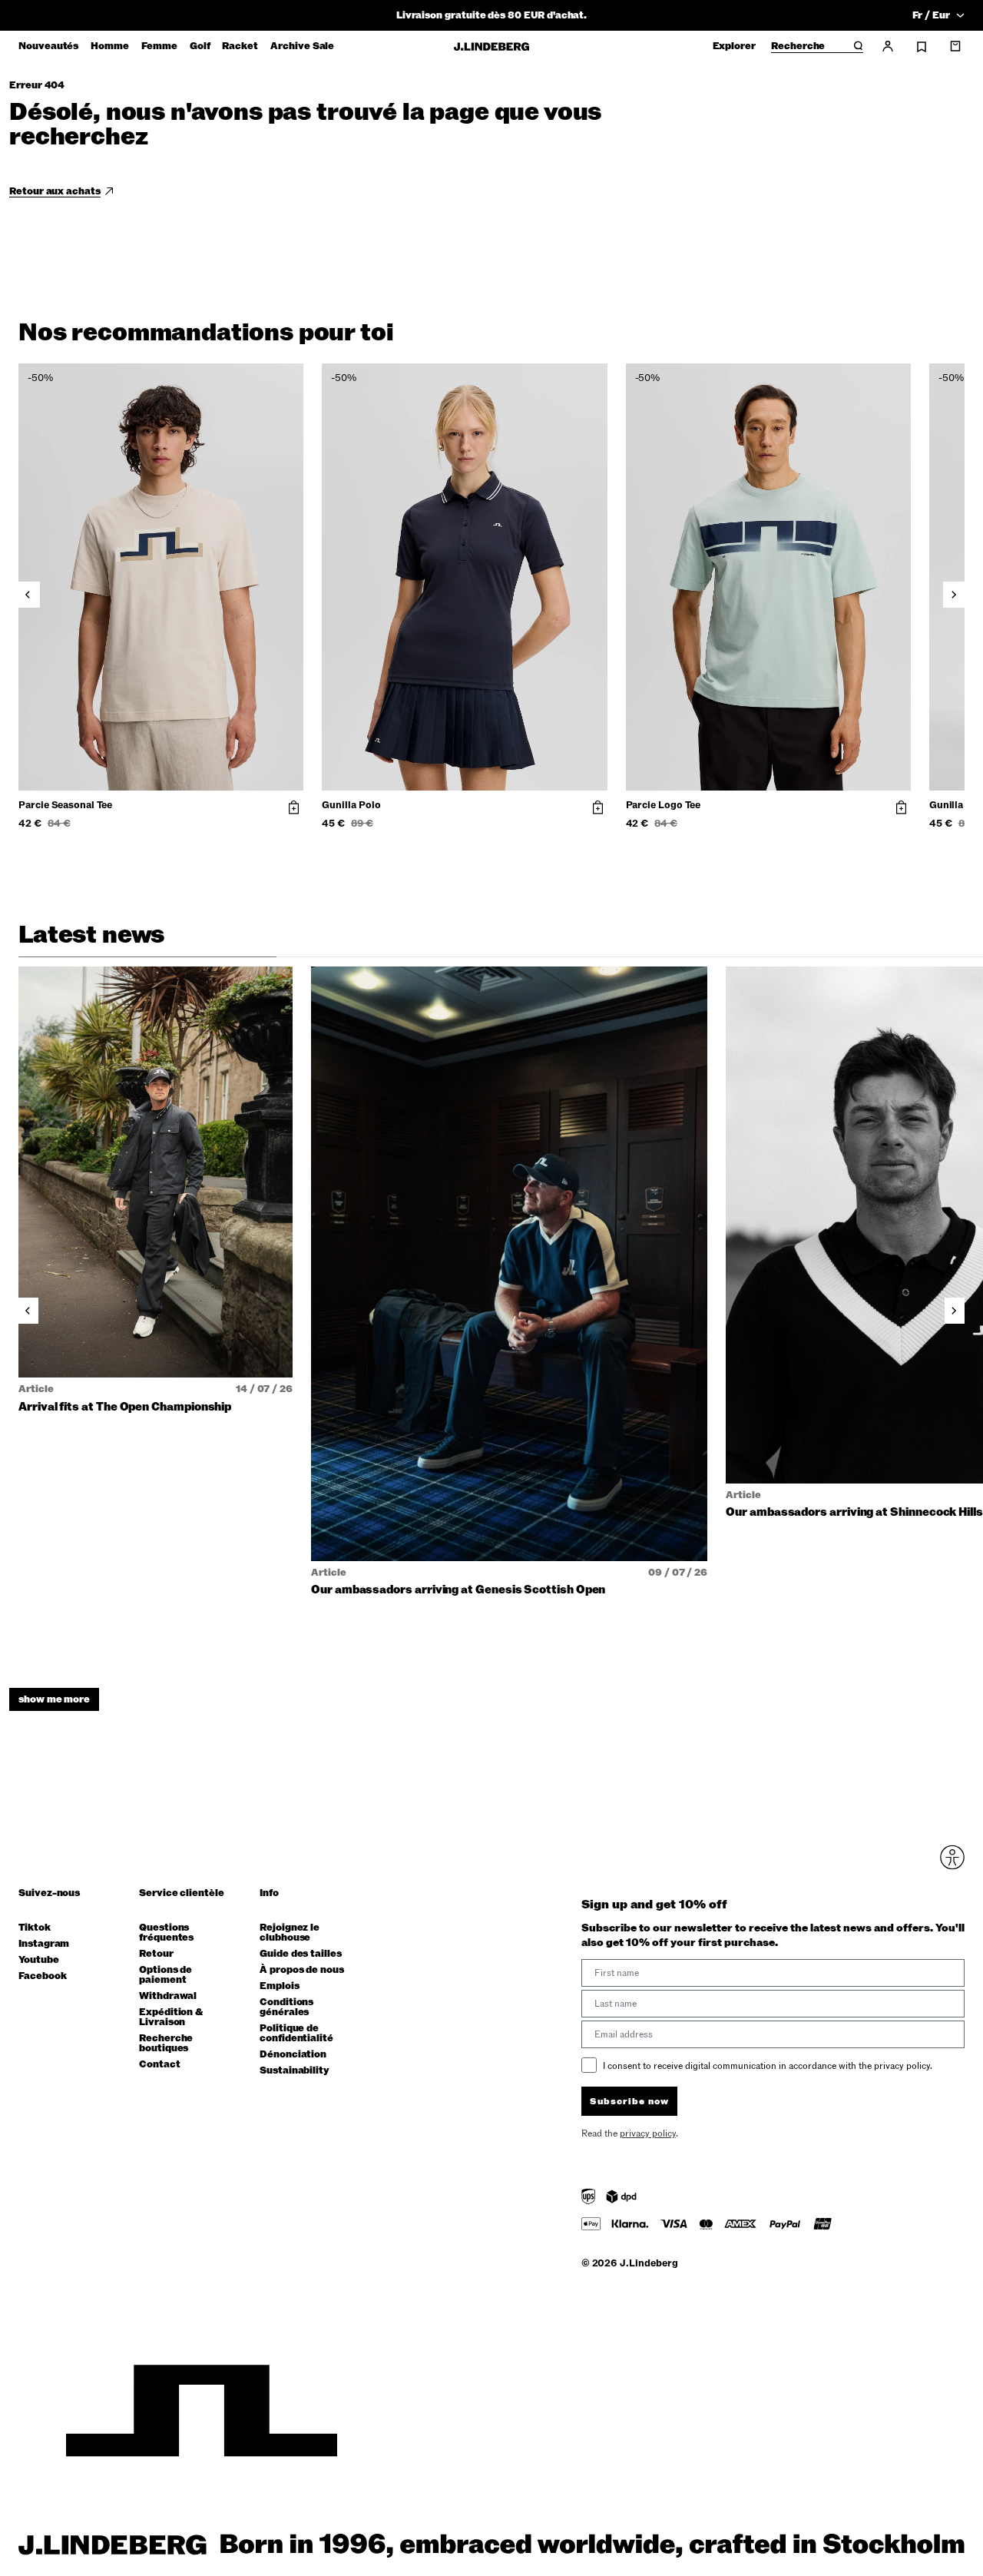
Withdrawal (168, 1996)
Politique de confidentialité (296, 2034)
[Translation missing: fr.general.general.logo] (491, 46)
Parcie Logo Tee (663, 806)
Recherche (798, 47)
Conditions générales (286, 2007)
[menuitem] (48, 46)
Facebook (42, 1976)
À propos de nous (302, 1970)
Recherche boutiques (166, 2044)
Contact (160, 2065)
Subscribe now (629, 2101)
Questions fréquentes (166, 1933)
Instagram (44, 1944)
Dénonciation (293, 2055)
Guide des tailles (301, 1954)
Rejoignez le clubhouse (290, 1933)
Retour (156, 1954)
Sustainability (295, 2071)
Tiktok (35, 1928)
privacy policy (648, 2133)
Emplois (280, 1986)
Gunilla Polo (351, 806)
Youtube (39, 1960)
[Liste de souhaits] (922, 47)
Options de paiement (165, 1975)
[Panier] (955, 46)
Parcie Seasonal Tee (65, 806)
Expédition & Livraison (171, 2017)
